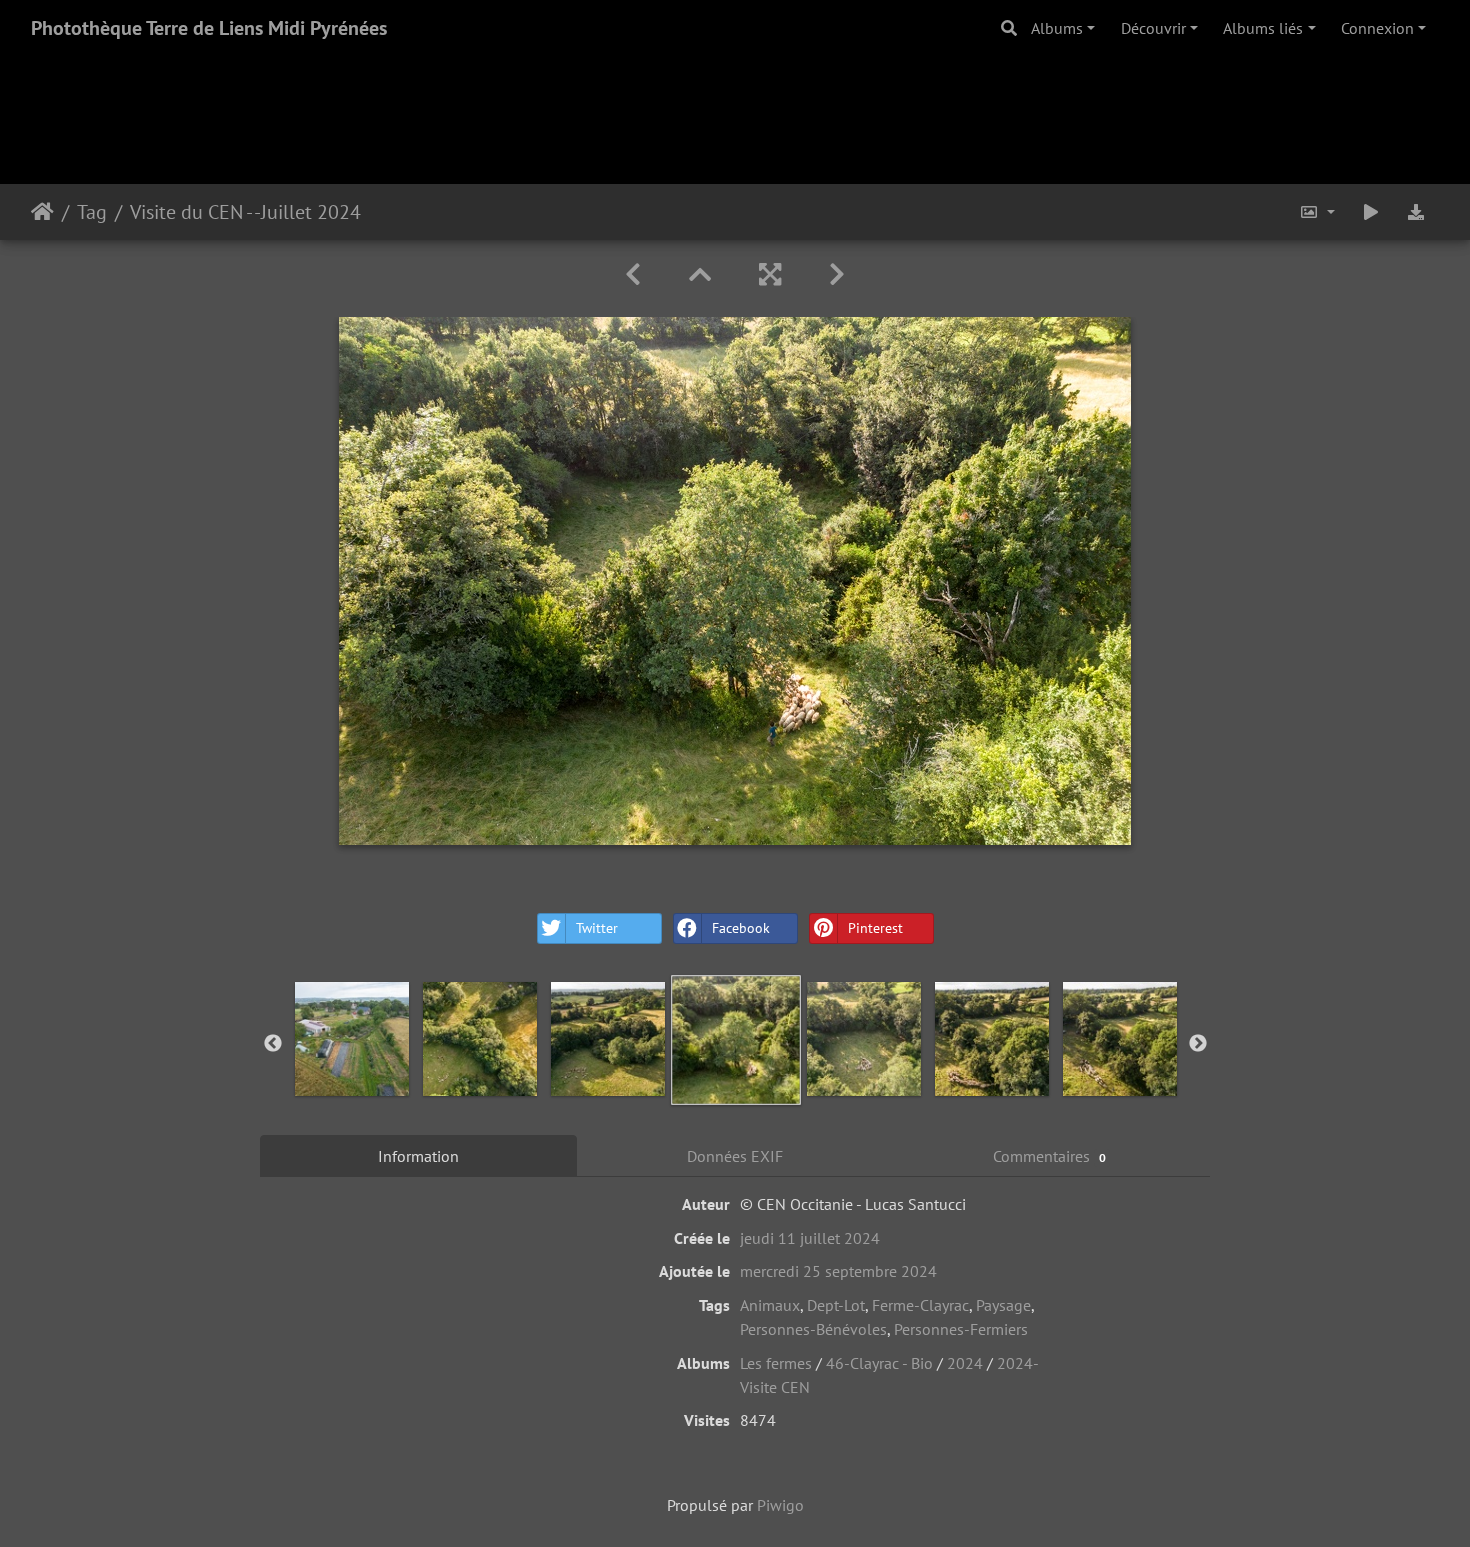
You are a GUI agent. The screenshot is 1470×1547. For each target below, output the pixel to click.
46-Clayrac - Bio (879, 1363)
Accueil (42, 212)
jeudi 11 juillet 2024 (810, 1238)
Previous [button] (273, 1044)
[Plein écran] (770, 274)
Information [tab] (418, 1156)
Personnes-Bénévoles (813, 1329)
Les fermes (776, 1363)
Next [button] (1198, 1044)
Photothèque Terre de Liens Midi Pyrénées (209, 28)
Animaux (770, 1305)
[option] (352, 1039)
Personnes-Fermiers (961, 1329)
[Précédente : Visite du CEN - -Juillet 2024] (633, 274)
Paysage (1003, 1305)
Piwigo (780, 1505)
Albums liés (1263, 28)
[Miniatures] (700, 274)
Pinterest (875, 928)
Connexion (1377, 28)
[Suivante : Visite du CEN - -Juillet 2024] (837, 274)
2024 (965, 1363)
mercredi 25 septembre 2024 (838, 1271)
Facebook (741, 928)
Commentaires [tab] (1049, 1156)
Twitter (597, 928)
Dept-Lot (836, 1305)
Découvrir (1153, 28)
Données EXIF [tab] (735, 1156)
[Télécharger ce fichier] (1416, 212)
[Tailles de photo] (1317, 212)
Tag (92, 212)
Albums (1057, 28)
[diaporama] (1371, 212)
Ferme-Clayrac (920, 1305)
